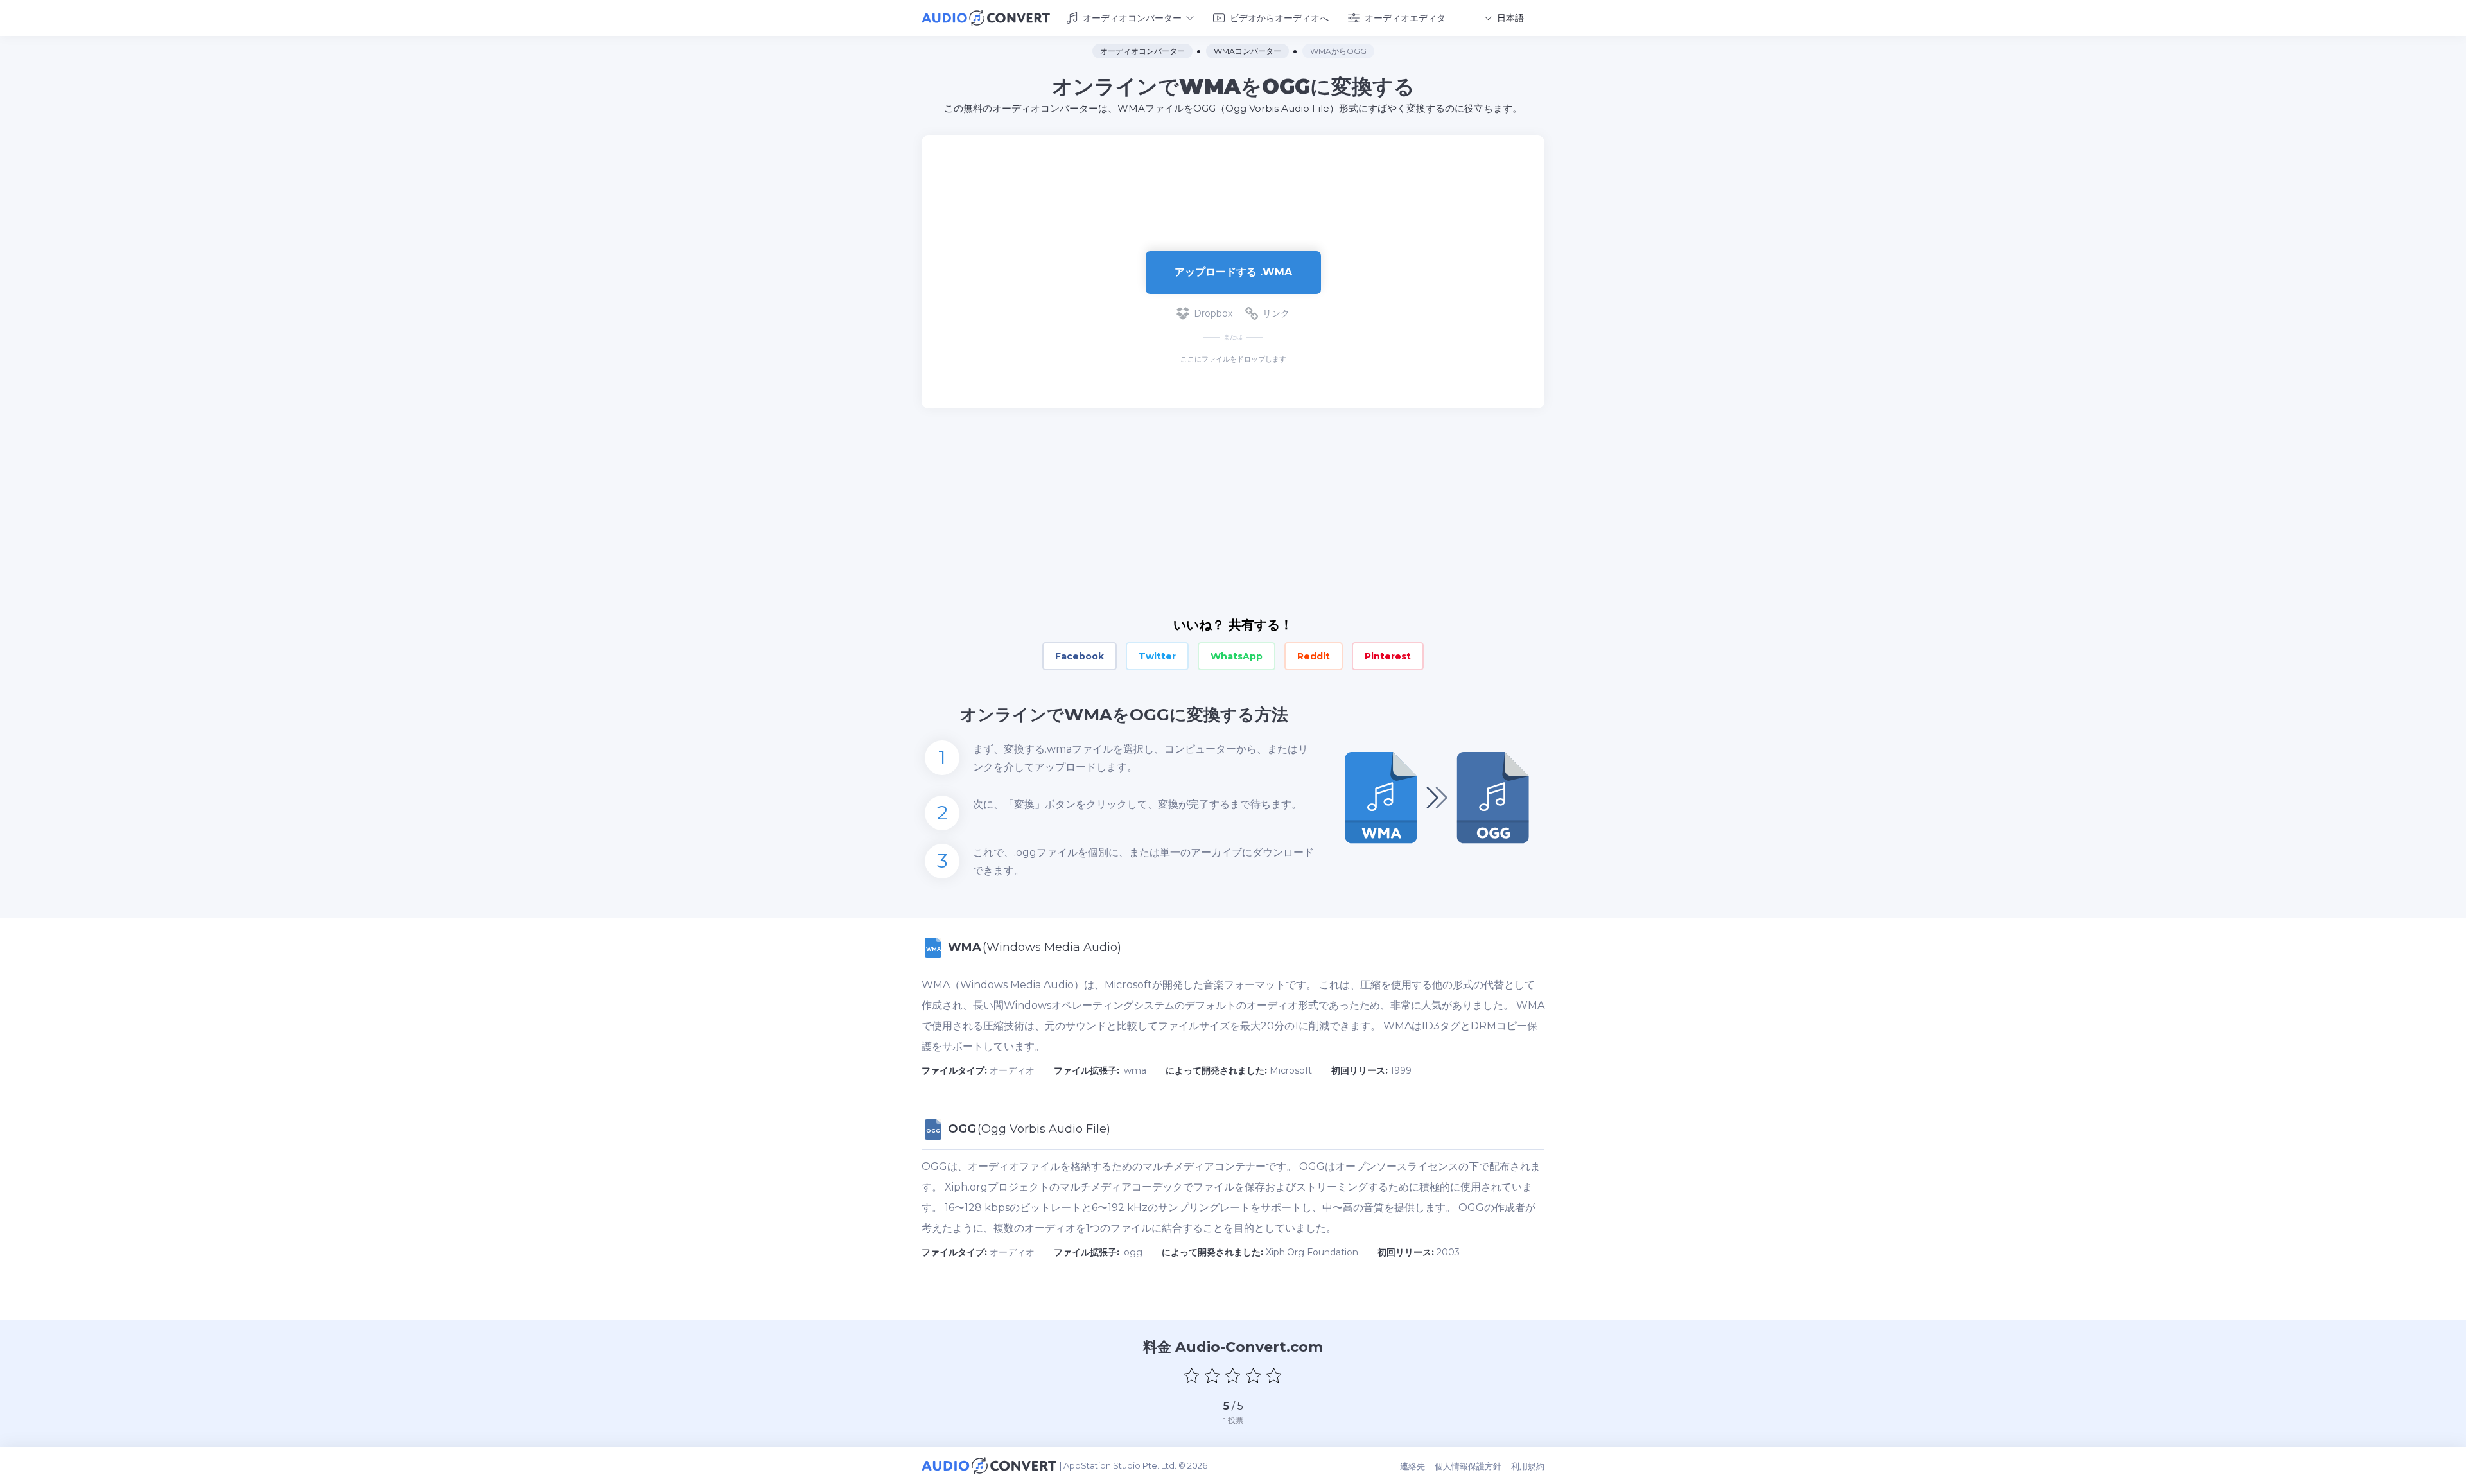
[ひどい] (1192, 1375)
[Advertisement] (1233, 177)
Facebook (1080, 656)
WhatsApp (1237, 656)
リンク (1276, 313)
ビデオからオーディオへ (1279, 18)
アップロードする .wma (1233, 272)
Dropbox (1213, 313)
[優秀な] (1274, 1375)
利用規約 (1528, 1466)
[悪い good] (1212, 1375)
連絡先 (1412, 1466)
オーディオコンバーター (1132, 18)
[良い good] (1254, 1375)
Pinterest (1388, 656)
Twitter (1157, 656)
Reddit (1314, 656)
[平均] (1233, 1375)
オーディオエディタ (1405, 18)
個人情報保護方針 (1468, 1466)
